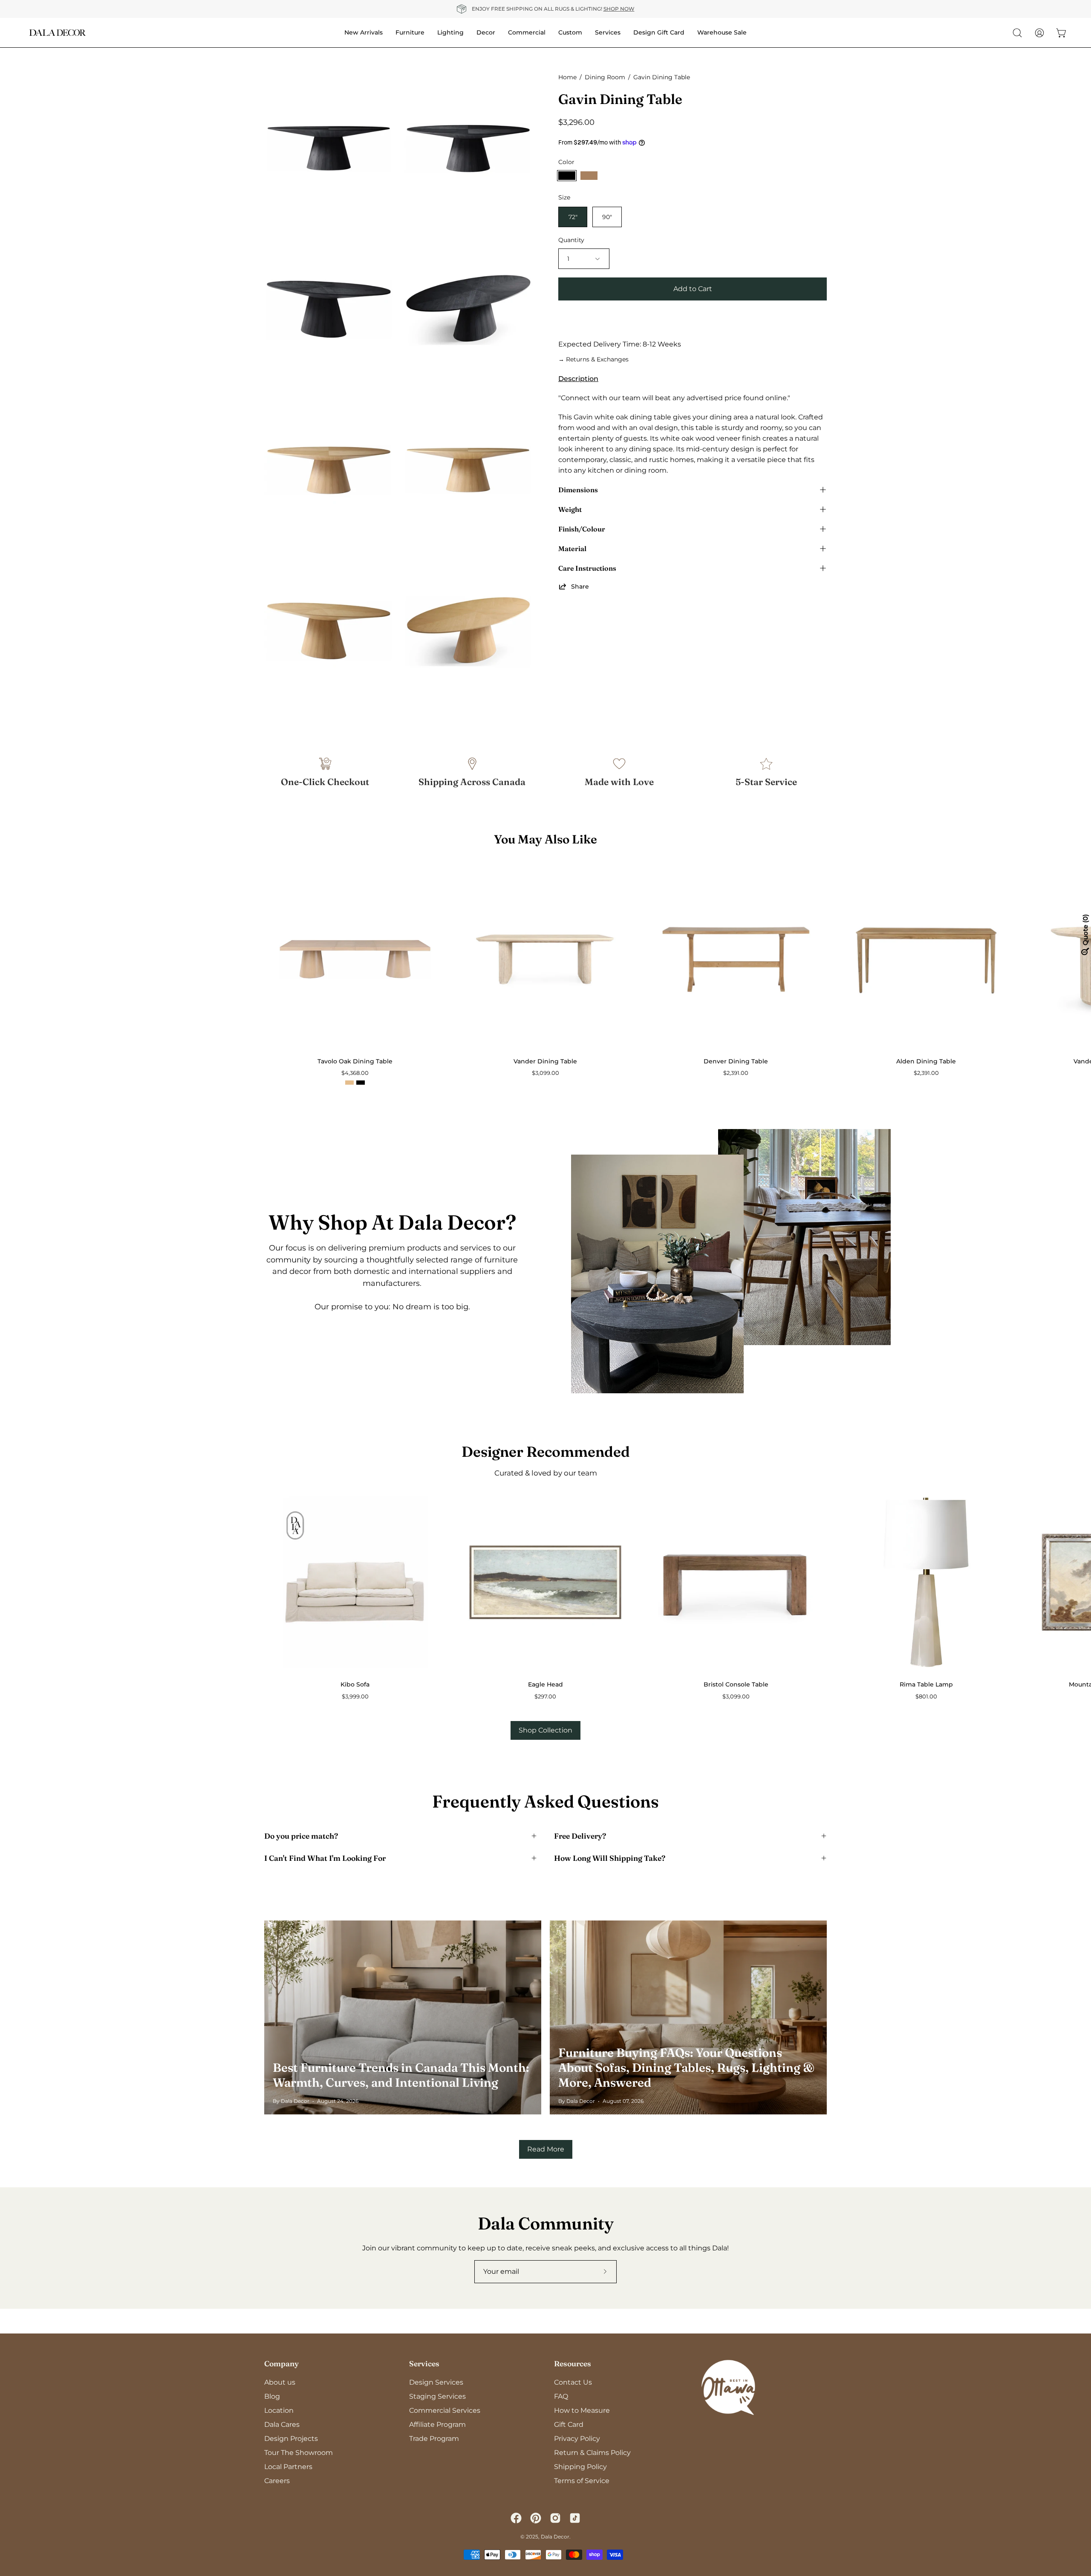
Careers (277, 2481)
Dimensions (578, 490)
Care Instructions (587, 568)
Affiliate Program (437, 2424)
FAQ (561, 2396)
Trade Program (434, 2439)
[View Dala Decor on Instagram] (555, 2518)
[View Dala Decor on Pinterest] (536, 2518)
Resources (573, 2364)
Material (572, 549)
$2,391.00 (736, 1073)
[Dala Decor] (58, 33)
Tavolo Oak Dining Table (355, 1061)
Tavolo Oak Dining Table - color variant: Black (361, 1083)
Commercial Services (445, 2410)
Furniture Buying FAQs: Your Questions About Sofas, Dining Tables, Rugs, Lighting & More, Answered (686, 2068)
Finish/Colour (582, 529)
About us (280, 2382)
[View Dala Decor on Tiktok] (575, 2518)
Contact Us (573, 2382)
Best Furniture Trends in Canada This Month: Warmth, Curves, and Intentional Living (401, 2075)
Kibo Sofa (355, 1684)
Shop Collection (545, 1730)
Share (580, 586)
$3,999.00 (355, 1697)
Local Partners (288, 2467)
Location (279, 2410)
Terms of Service (582, 2481)
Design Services (436, 2382)
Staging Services (437, 2396)
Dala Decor (555, 2537)
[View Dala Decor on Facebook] (516, 2518)
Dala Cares (282, 2424)
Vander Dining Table (545, 1061)
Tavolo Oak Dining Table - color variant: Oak (349, 1083)
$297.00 (545, 1697)
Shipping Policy (580, 2467)
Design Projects (291, 2439)
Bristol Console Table (736, 1684)
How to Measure (582, 2410)
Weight (570, 509)
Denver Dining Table (736, 1061)
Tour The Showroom (299, 2453)
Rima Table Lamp (926, 1684)
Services (424, 2364)
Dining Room (605, 77)
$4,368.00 (355, 1073)
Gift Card (569, 2424)
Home (567, 77)
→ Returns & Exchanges (593, 359)
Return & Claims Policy (592, 2453)
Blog (272, 2396)
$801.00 (926, 1697)
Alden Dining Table (926, 1061)
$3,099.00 (545, 1073)
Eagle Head (545, 1684)
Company (281, 2364)
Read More (546, 2149)
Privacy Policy (577, 2439)
